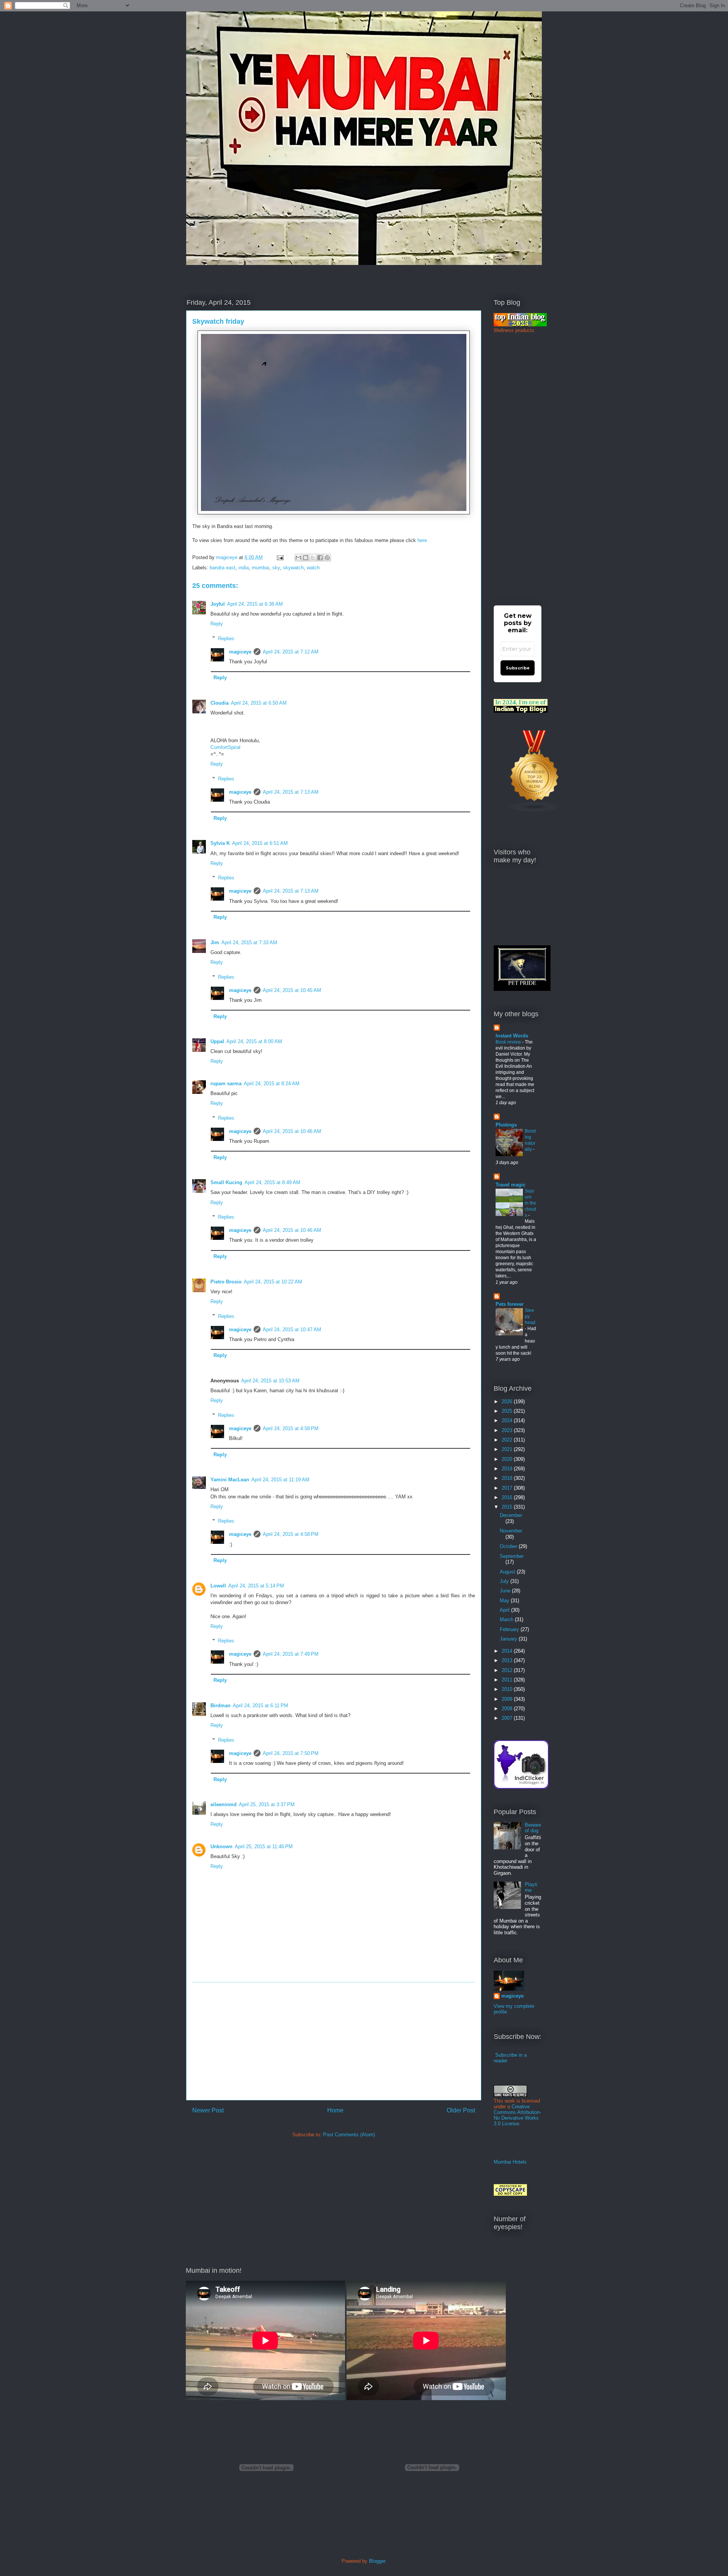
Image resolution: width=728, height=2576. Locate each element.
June (506, 1591)
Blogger (377, 2561)
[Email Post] (280, 557)
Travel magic (511, 1185)
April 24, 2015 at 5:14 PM (256, 1586)
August (508, 1572)
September (512, 1556)
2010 (508, 1689)
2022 (508, 1440)
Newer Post (208, 2110)
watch (313, 568)
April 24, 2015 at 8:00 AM (254, 1041)
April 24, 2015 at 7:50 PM (291, 1753)
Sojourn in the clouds (530, 1203)
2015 (508, 1507)
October (509, 1546)
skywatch (293, 568)
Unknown (221, 1847)
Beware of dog (533, 1828)
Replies (226, 638)
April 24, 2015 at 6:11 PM (260, 1706)
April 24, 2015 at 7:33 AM (249, 942)
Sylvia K (220, 843)
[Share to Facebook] (320, 558)
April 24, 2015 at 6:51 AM (260, 843)
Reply (217, 624)
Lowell (218, 1586)
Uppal (217, 1041)
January (509, 1639)
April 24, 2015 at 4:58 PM (291, 1428)
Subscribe (518, 668)
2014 (508, 1651)
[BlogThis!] (306, 558)
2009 (508, 1699)
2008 (508, 1709)
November (511, 1531)
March (507, 1619)
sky (276, 568)
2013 (508, 1660)
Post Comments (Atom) (349, 2135)
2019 (508, 1469)
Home (335, 2110)
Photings (506, 1125)
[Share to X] (313, 558)
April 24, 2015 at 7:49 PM (291, 1654)
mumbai (260, 568)
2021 (508, 1449)
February (510, 1629)
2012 (508, 1670)
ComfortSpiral (225, 747)
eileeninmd (224, 1804)
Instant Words (512, 1036)
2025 (508, 1411)
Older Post (461, 2110)
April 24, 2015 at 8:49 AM (272, 1182)
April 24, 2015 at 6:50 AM (259, 703)
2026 (508, 1402)
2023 (508, 1430)
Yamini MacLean (230, 1480)
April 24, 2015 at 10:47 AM (292, 1330)
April (505, 1610)
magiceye (227, 557)
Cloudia (220, 703)
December (511, 1515)
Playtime (531, 1887)
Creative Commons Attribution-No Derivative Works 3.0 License (517, 2115)
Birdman (220, 1706)
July (505, 1581)
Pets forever (510, 1304)
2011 (508, 1680)
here (422, 540)
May (505, 1601)
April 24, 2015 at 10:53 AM (270, 1381)
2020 (508, 1459)
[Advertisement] (334, 2041)
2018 (508, 1478)
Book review (509, 1042)
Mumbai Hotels (510, 2162)
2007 (508, 1718)
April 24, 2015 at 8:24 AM (272, 1084)
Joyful (218, 604)
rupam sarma (226, 1084)
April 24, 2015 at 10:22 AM (273, 1282)
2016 (508, 1497)
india (244, 568)
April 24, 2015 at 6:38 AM (255, 604)
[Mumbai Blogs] (535, 811)
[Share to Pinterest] (327, 558)
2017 (508, 1488)
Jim (215, 942)
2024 (508, 1420)
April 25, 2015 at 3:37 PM (267, 1804)
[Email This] (298, 558)
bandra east (223, 568)
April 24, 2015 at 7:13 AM (291, 792)
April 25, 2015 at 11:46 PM (264, 1847)
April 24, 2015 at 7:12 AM (291, 652)
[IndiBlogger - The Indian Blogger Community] (521, 1787)
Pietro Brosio (226, 1282)
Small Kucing (226, 1182)
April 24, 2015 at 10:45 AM (292, 990)
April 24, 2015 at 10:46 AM (292, 1131)
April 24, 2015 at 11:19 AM (280, 1480)
